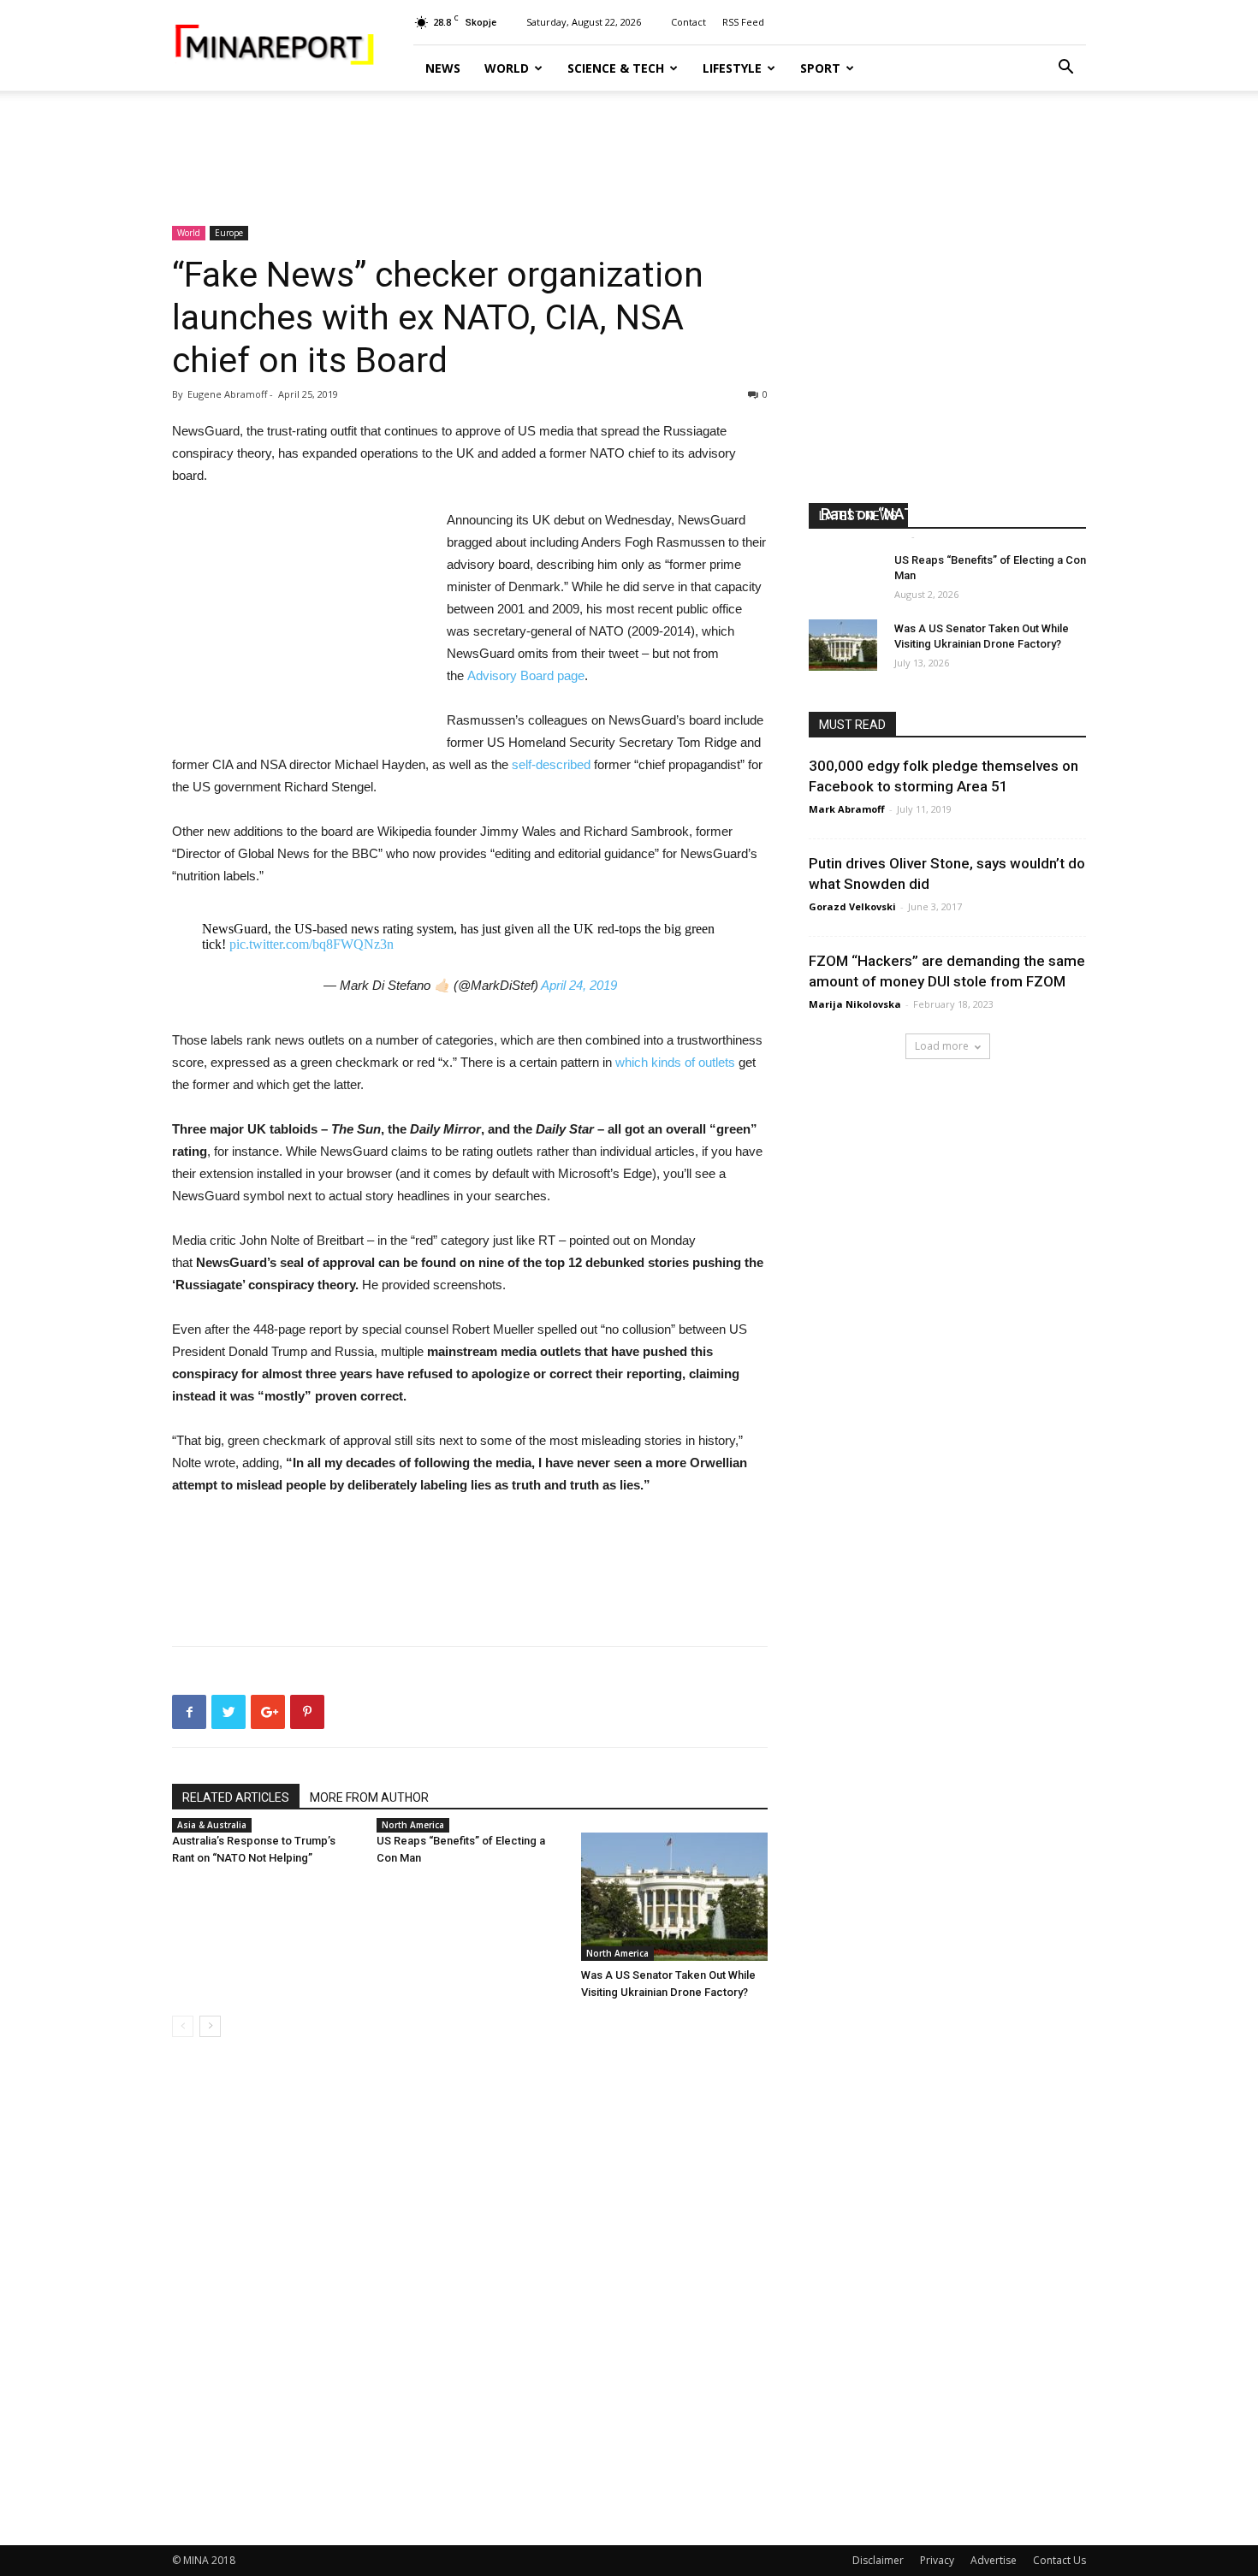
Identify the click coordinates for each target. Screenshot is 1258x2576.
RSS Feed (743, 22)
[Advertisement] (629, 150)
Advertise (994, 2560)
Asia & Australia (212, 1825)
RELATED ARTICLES (236, 1797)
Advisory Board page (526, 675)
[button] (1065, 69)
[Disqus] (470, 2292)
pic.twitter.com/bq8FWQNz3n (312, 944)
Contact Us (1059, 2560)
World (507, 68)
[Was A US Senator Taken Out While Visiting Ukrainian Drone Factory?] (674, 1897)
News (443, 68)
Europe (229, 233)
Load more (942, 1046)
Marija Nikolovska (855, 1004)
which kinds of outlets (675, 1062)
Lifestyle (732, 68)
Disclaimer (878, 2560)
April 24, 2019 (579, 985)
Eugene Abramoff (864, 536)
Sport (820, 68)
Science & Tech (616, 68)
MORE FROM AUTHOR (369, 1797)
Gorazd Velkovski (852, 906)
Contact (688, 22)
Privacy (937, 2560)
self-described (551, 764)
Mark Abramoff (847, 809)
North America (413, 1825)
